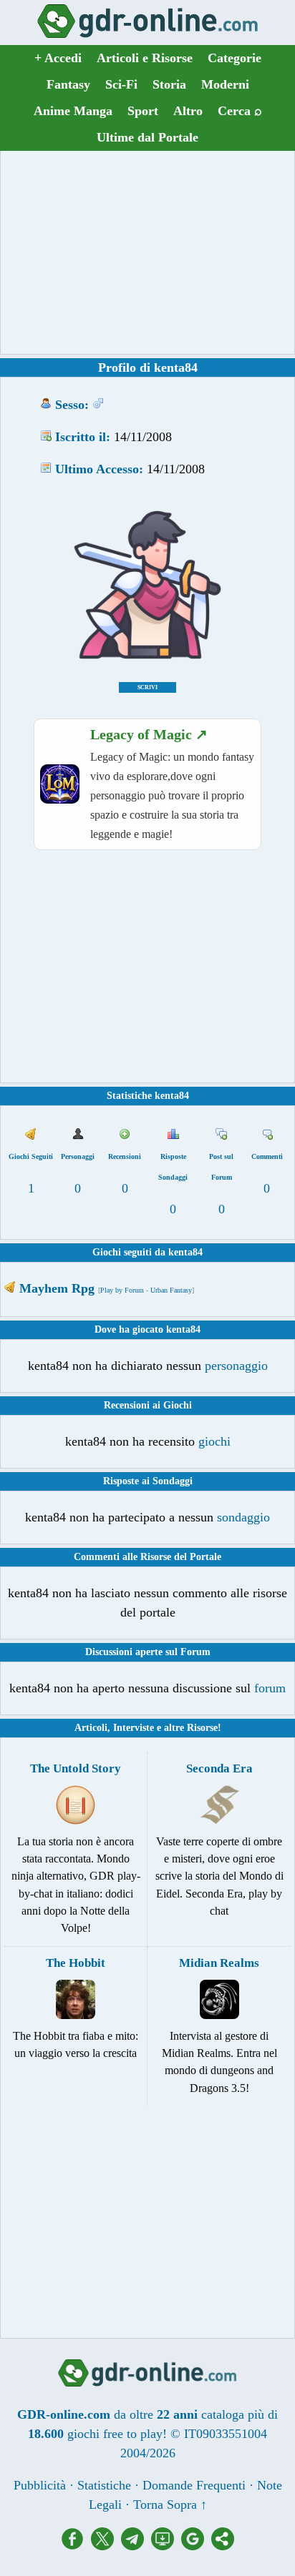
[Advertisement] (147, 252)
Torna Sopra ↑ (170, 2505)
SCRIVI (147, 687)
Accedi (58, 58)
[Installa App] (166, 2546)
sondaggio (243, 1517)
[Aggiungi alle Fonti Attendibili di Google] (196, 2546)
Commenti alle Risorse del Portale (147, 1557)
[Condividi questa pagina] (223, 2546)
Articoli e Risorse (145, 58)
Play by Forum (122, 1290)
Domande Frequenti (194, 2485)
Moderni (225, 84)
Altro (188, 111)
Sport (143, 111)
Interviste (134, 1728)
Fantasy (68, 84)
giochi (214, 1441)
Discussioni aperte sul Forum (148, 1652)
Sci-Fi (121, 84)
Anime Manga (73, 111)
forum (270, 1688)
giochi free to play (115, 2434)
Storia (169, 84)
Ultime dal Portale (147, 137)
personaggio (236, 1366)
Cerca (240, 111)
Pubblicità (40, 2485)
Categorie (234, 58)
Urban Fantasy (171, 1290)
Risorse (202, 1728)
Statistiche (104, 2485)
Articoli (91, 1728)
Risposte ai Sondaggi (148, 1481)
